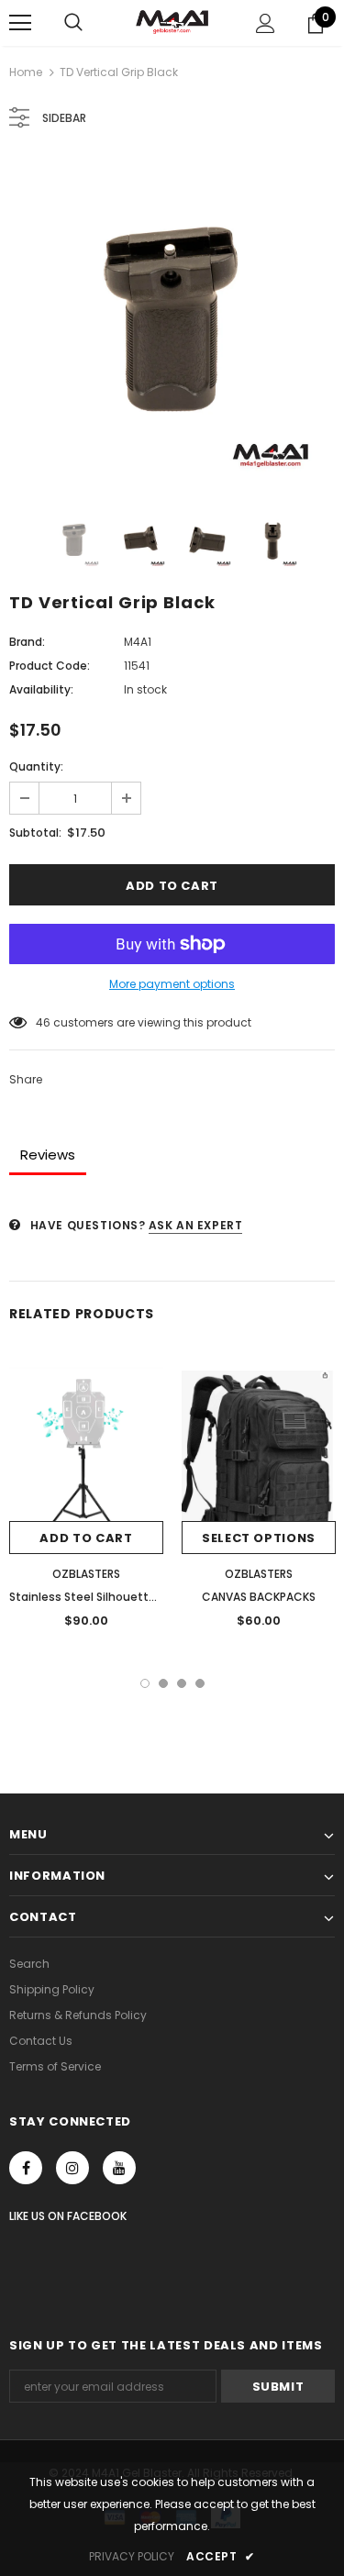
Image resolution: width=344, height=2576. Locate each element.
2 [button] (163, 1683)
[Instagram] (72, 2168)
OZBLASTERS (86, 1574)
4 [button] (200, 1683)
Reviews (48, 1155)
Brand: (27, 642)
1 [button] (145, 1683)
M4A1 (138, 642)
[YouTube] (119, 2168)
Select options (259, 1538)
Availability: (41, 689)
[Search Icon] (73, 23)
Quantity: (36, 766)
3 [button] (182, 1683)
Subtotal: (35, 833)
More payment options (172, 984)
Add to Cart (86, 1538)
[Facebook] (26, 2168)
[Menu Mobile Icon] (20, 23)
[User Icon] (266, 23)
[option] (172, 322)
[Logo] (172, 22)
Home (26, 72)
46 (43, 1022)
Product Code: (50, 666)
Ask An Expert (196, 1225)
